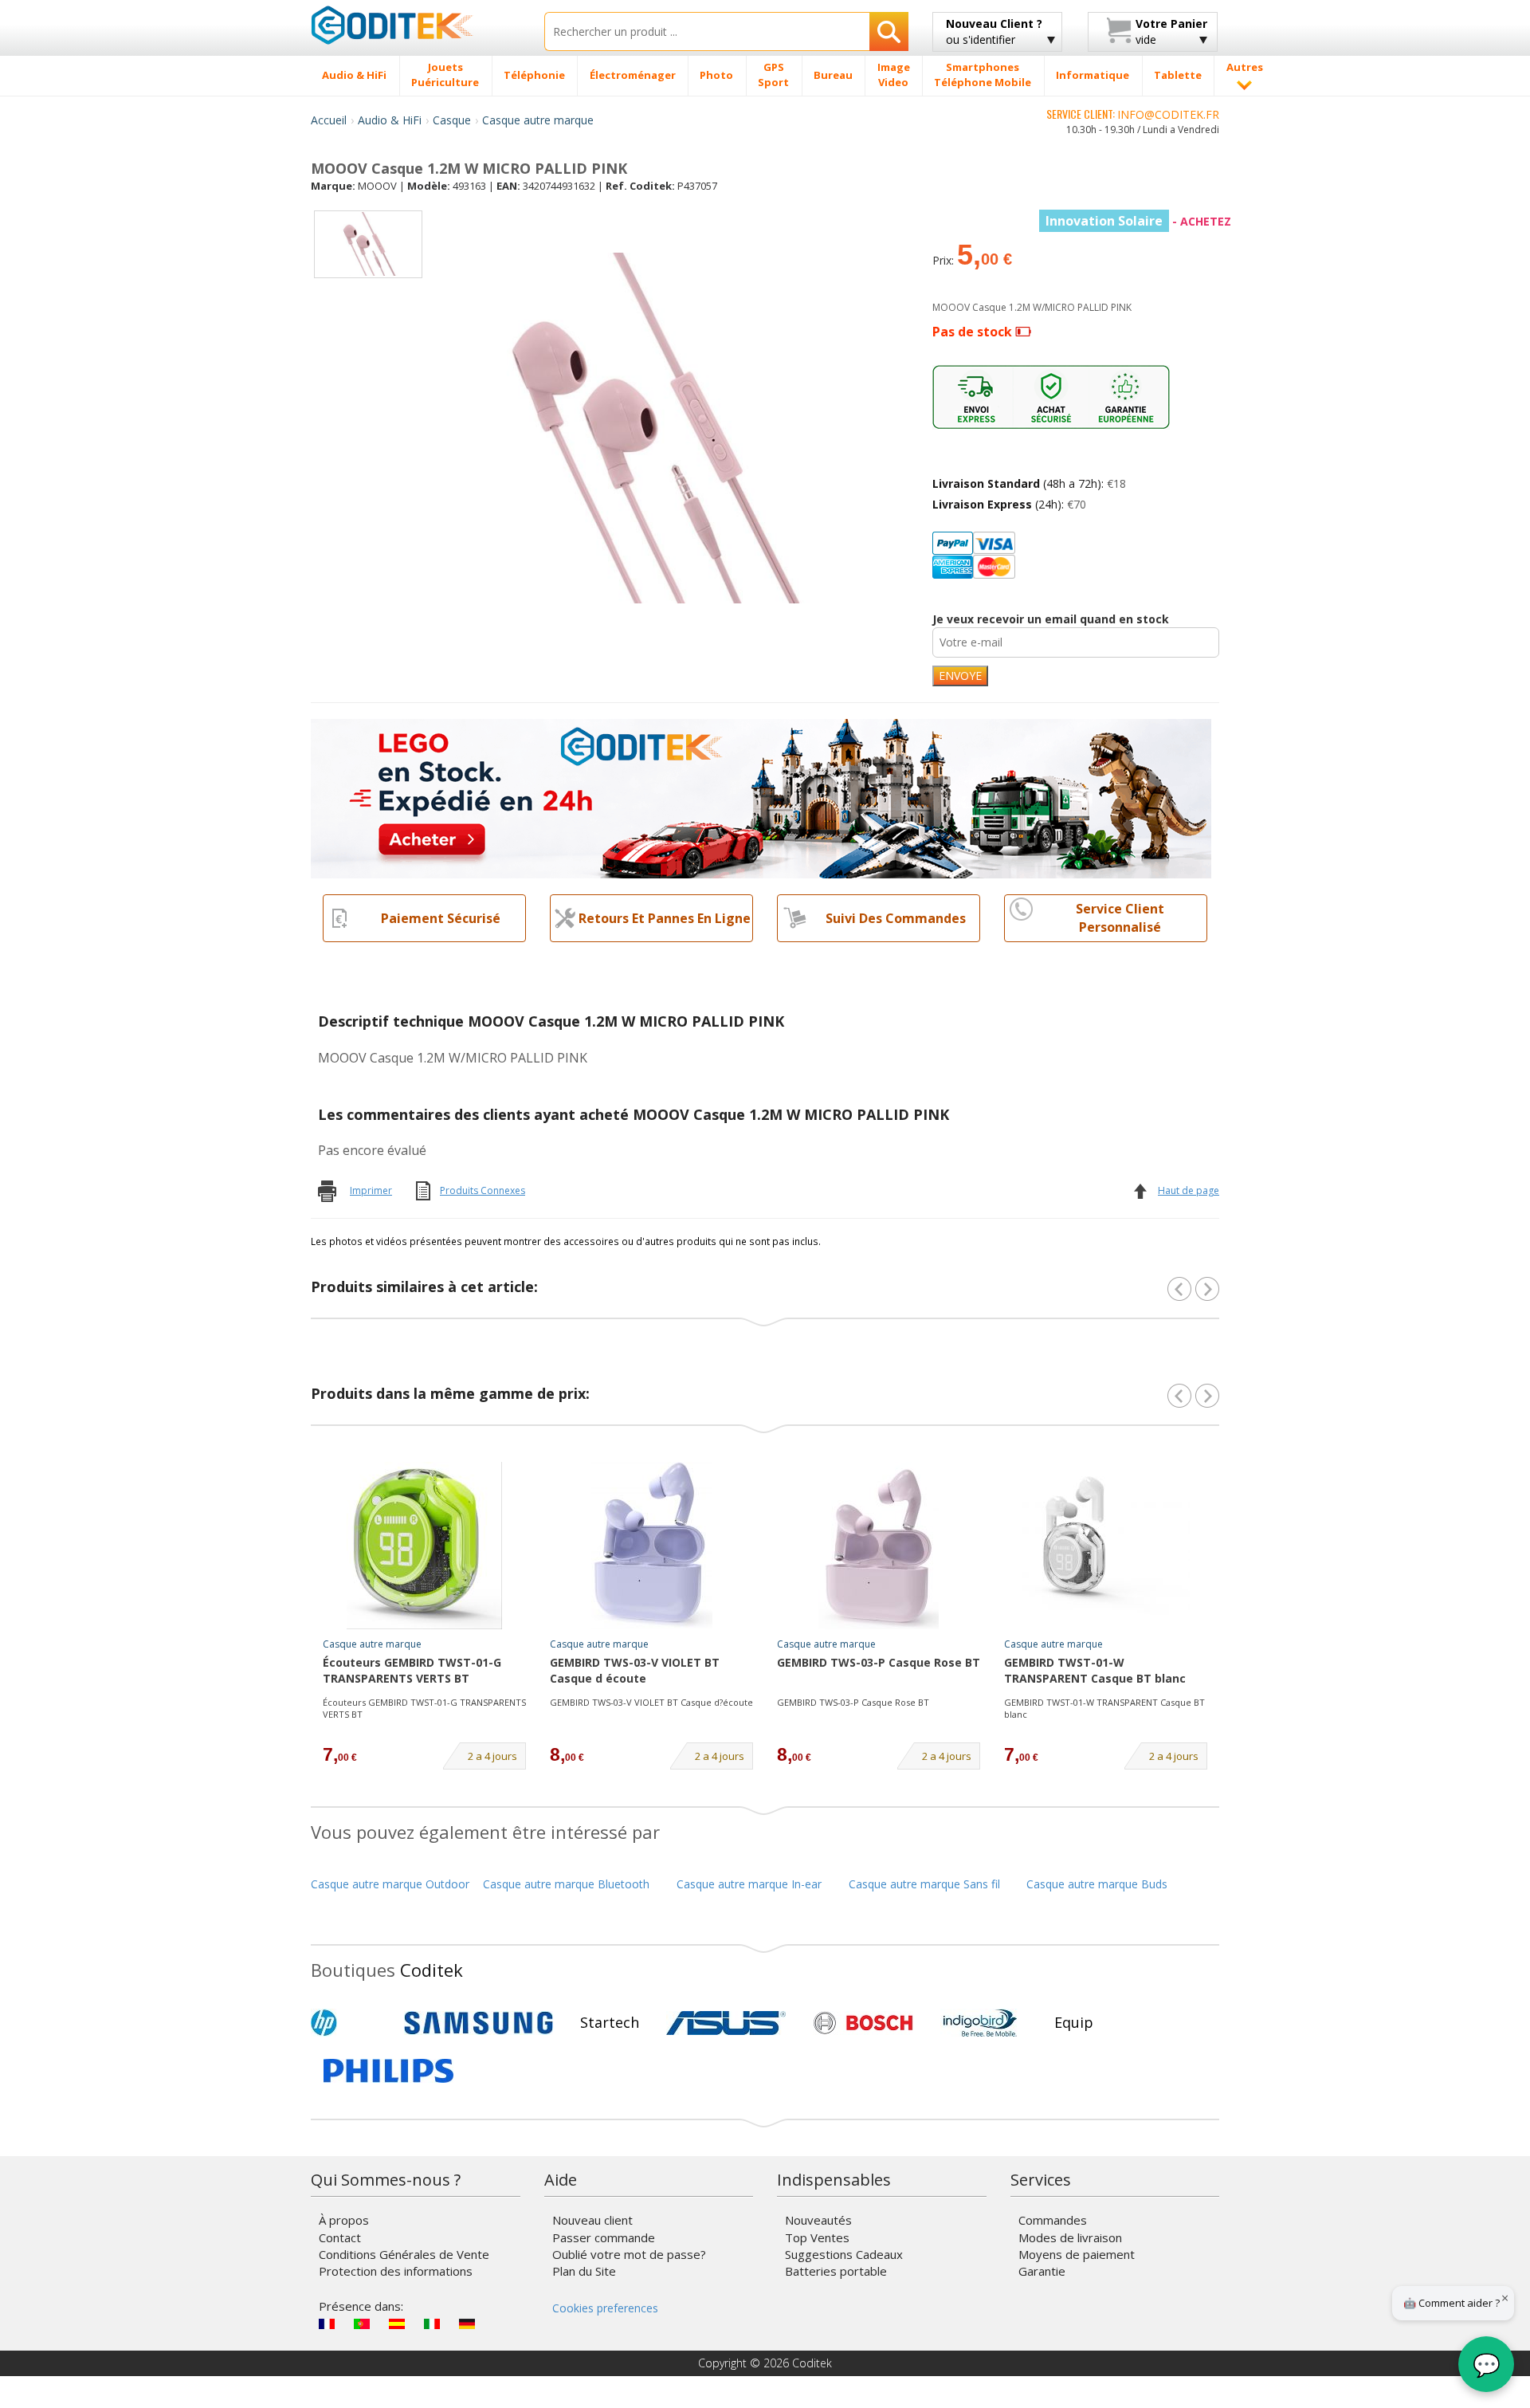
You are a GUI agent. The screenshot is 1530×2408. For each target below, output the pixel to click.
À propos (344, 2220)
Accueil (329, 120)
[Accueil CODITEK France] (416, 25)
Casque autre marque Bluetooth (566, 1884)
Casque (452, 120)
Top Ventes (817, 2237)
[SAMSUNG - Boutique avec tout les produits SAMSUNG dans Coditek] (479, 2023)
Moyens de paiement (1077, 2254)
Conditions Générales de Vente (404, 2254)
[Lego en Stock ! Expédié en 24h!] (761, 797)
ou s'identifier (994, 31)
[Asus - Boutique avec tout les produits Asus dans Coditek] (726, 2023)
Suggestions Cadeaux (844, 2254)
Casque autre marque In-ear (749, 1884)
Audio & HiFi (390, 120)
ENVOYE (960, 676)
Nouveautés (818, 2220)
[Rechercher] (889, 31)
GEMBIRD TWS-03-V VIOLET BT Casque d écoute (635, 1670)
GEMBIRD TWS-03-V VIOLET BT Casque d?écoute (651, 1702)
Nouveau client (592, 2220)
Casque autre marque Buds (1097, 1884)
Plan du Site (584, 2271)
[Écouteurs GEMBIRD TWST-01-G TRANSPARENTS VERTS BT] (425, 1546)
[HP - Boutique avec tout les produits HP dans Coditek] (351, 2023)
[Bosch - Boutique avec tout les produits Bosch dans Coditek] (863, 2023)
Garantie (1042, 2271)
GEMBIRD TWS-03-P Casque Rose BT (879, 1662)
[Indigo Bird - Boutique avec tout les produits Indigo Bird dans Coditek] (980, 2023)
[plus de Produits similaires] (1207, 1289)
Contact (340, 2237)
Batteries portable (836, 2271)
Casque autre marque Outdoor (390, 1884)
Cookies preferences (605, 2308)
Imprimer (371, 1190)
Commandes (1053, 2220)
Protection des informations (396, 2271)
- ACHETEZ (1138, 221)
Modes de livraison (1070, 2237)
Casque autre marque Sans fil (924, 1884)
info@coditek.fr (1168, 114)
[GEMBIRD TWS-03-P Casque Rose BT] (879, 1546)
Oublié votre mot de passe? (629, 2254)
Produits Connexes (483, 1190)
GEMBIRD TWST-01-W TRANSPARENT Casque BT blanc (1095, 1670)
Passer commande (604, 2237)
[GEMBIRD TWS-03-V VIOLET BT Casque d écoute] (652, 1546)
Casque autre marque (538, 120)
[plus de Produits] (1207, 1396)
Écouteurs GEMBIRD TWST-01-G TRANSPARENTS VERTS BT (412, 1670)
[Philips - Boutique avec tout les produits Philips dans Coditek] (388, 2071)
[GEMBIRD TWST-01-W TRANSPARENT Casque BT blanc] (1106, 1546)
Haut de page (1189, 1190)
